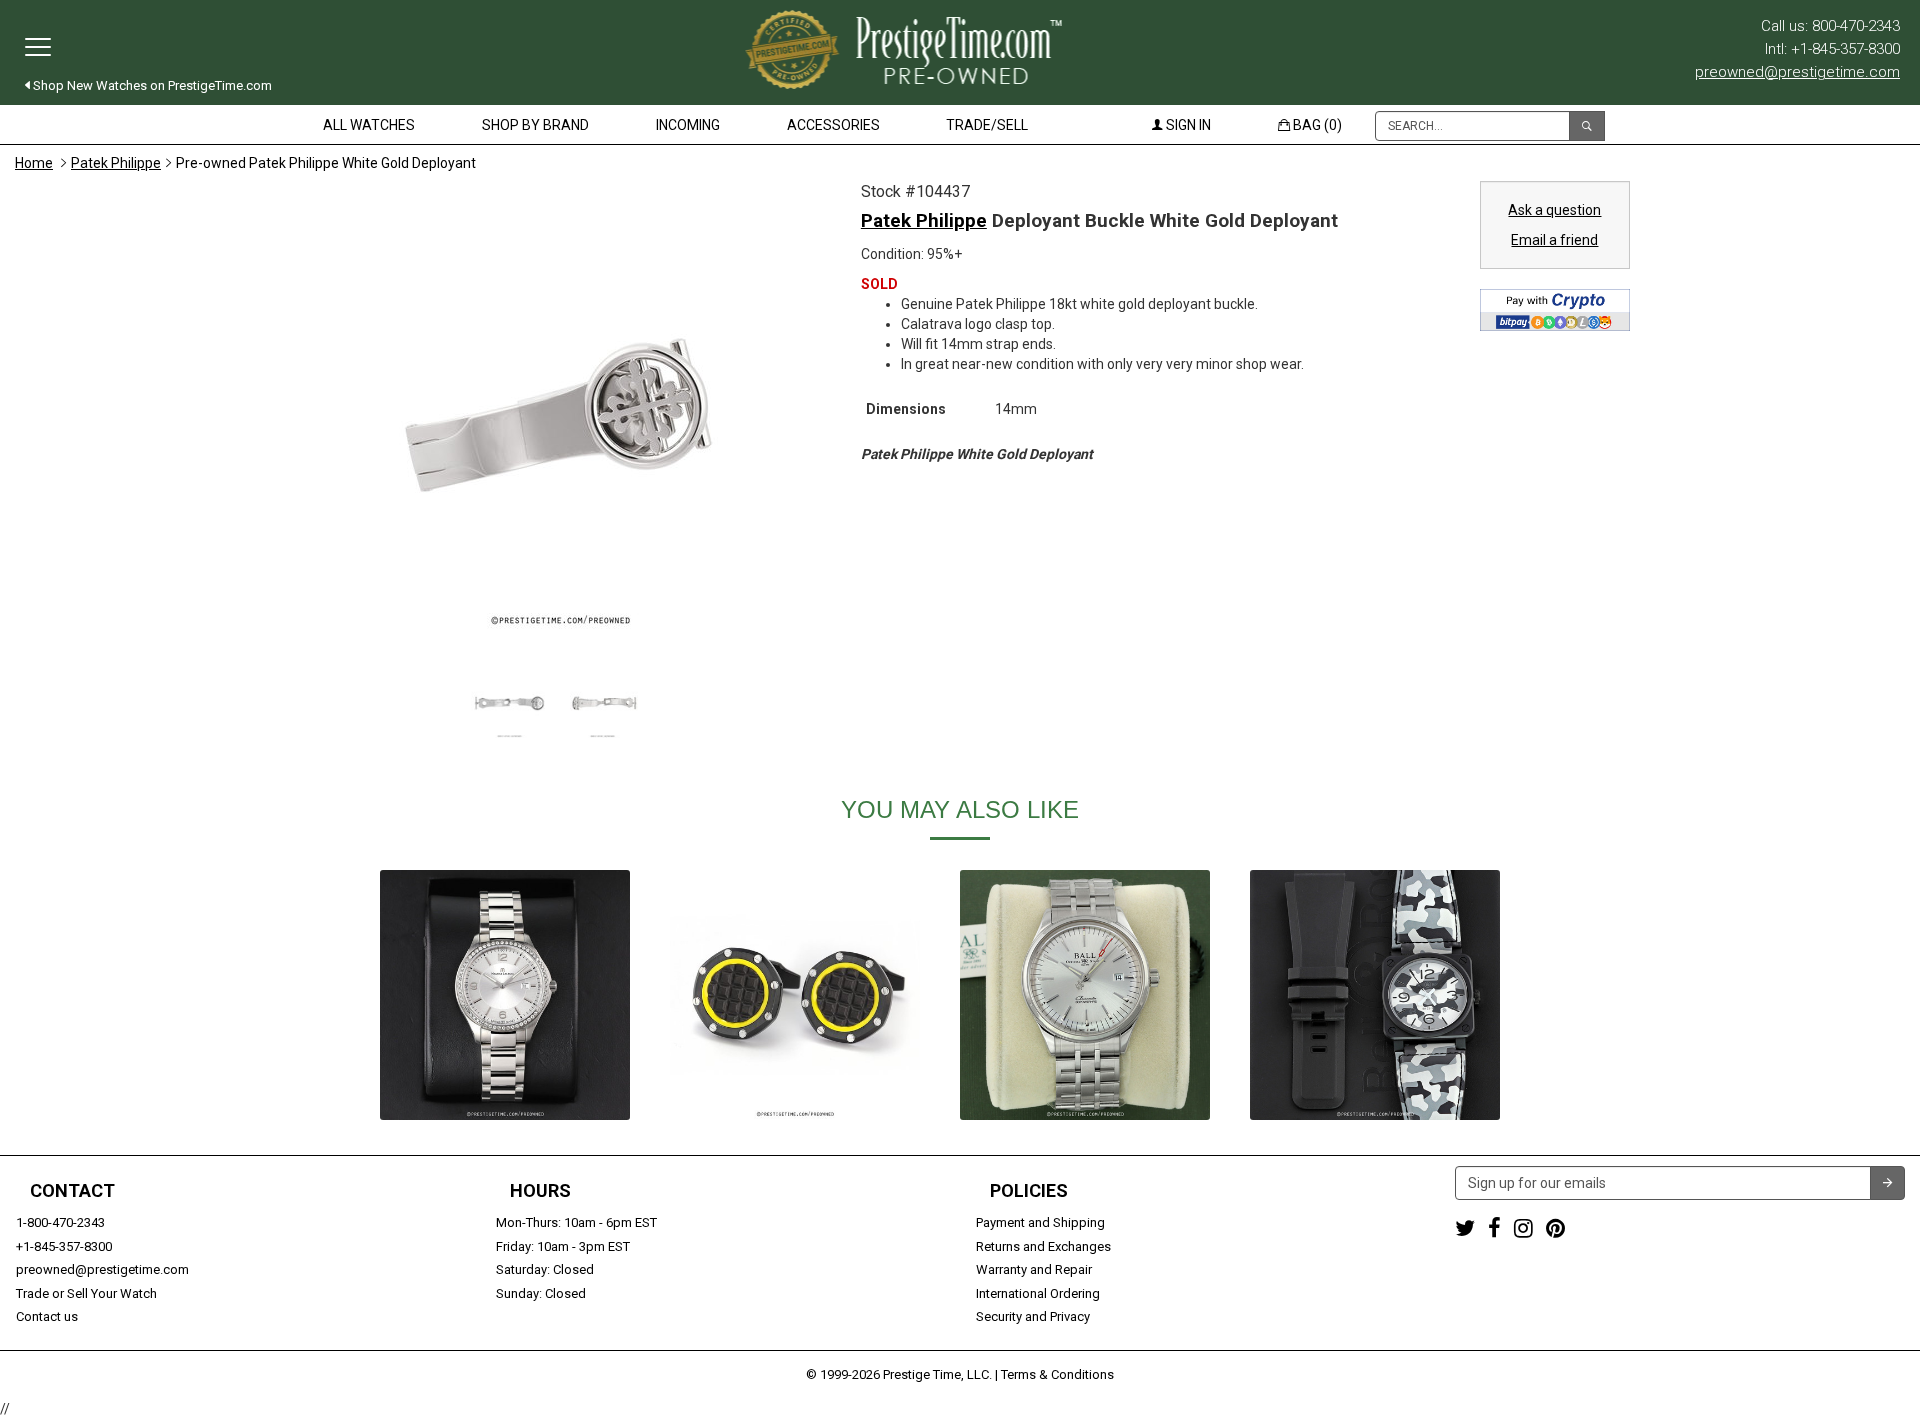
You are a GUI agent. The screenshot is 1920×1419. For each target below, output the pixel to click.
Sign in (1187, 125)
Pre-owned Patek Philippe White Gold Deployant (326, 163)
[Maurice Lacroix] (505, 995)
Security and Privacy (1033, 1316)
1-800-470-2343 (60, 1222)
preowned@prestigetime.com (1797, 72)
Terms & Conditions (1057, 1374)
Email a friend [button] (1554, 240)
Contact (72, 1191)
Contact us (47, 1316)
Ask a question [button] (1554, 210)
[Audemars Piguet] (795, 995)
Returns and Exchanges (1043, 1246)
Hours (540, 1191)
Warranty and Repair (1034, 1269)
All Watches (369, 125)
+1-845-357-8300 (64, 1246)
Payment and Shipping (1040, 1222)
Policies (1029, 1191)
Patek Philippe (116, 163)
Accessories (833, 125)
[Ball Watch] (1085, 995)
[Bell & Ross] (1375, 995)
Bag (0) (1316, 125)
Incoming (688, 125)
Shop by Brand (535, 125)
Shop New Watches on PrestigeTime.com (151, 85)
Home (34, 163)
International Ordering (1038, 1293)
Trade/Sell (987, 125)
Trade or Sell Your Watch (86, 1293)
